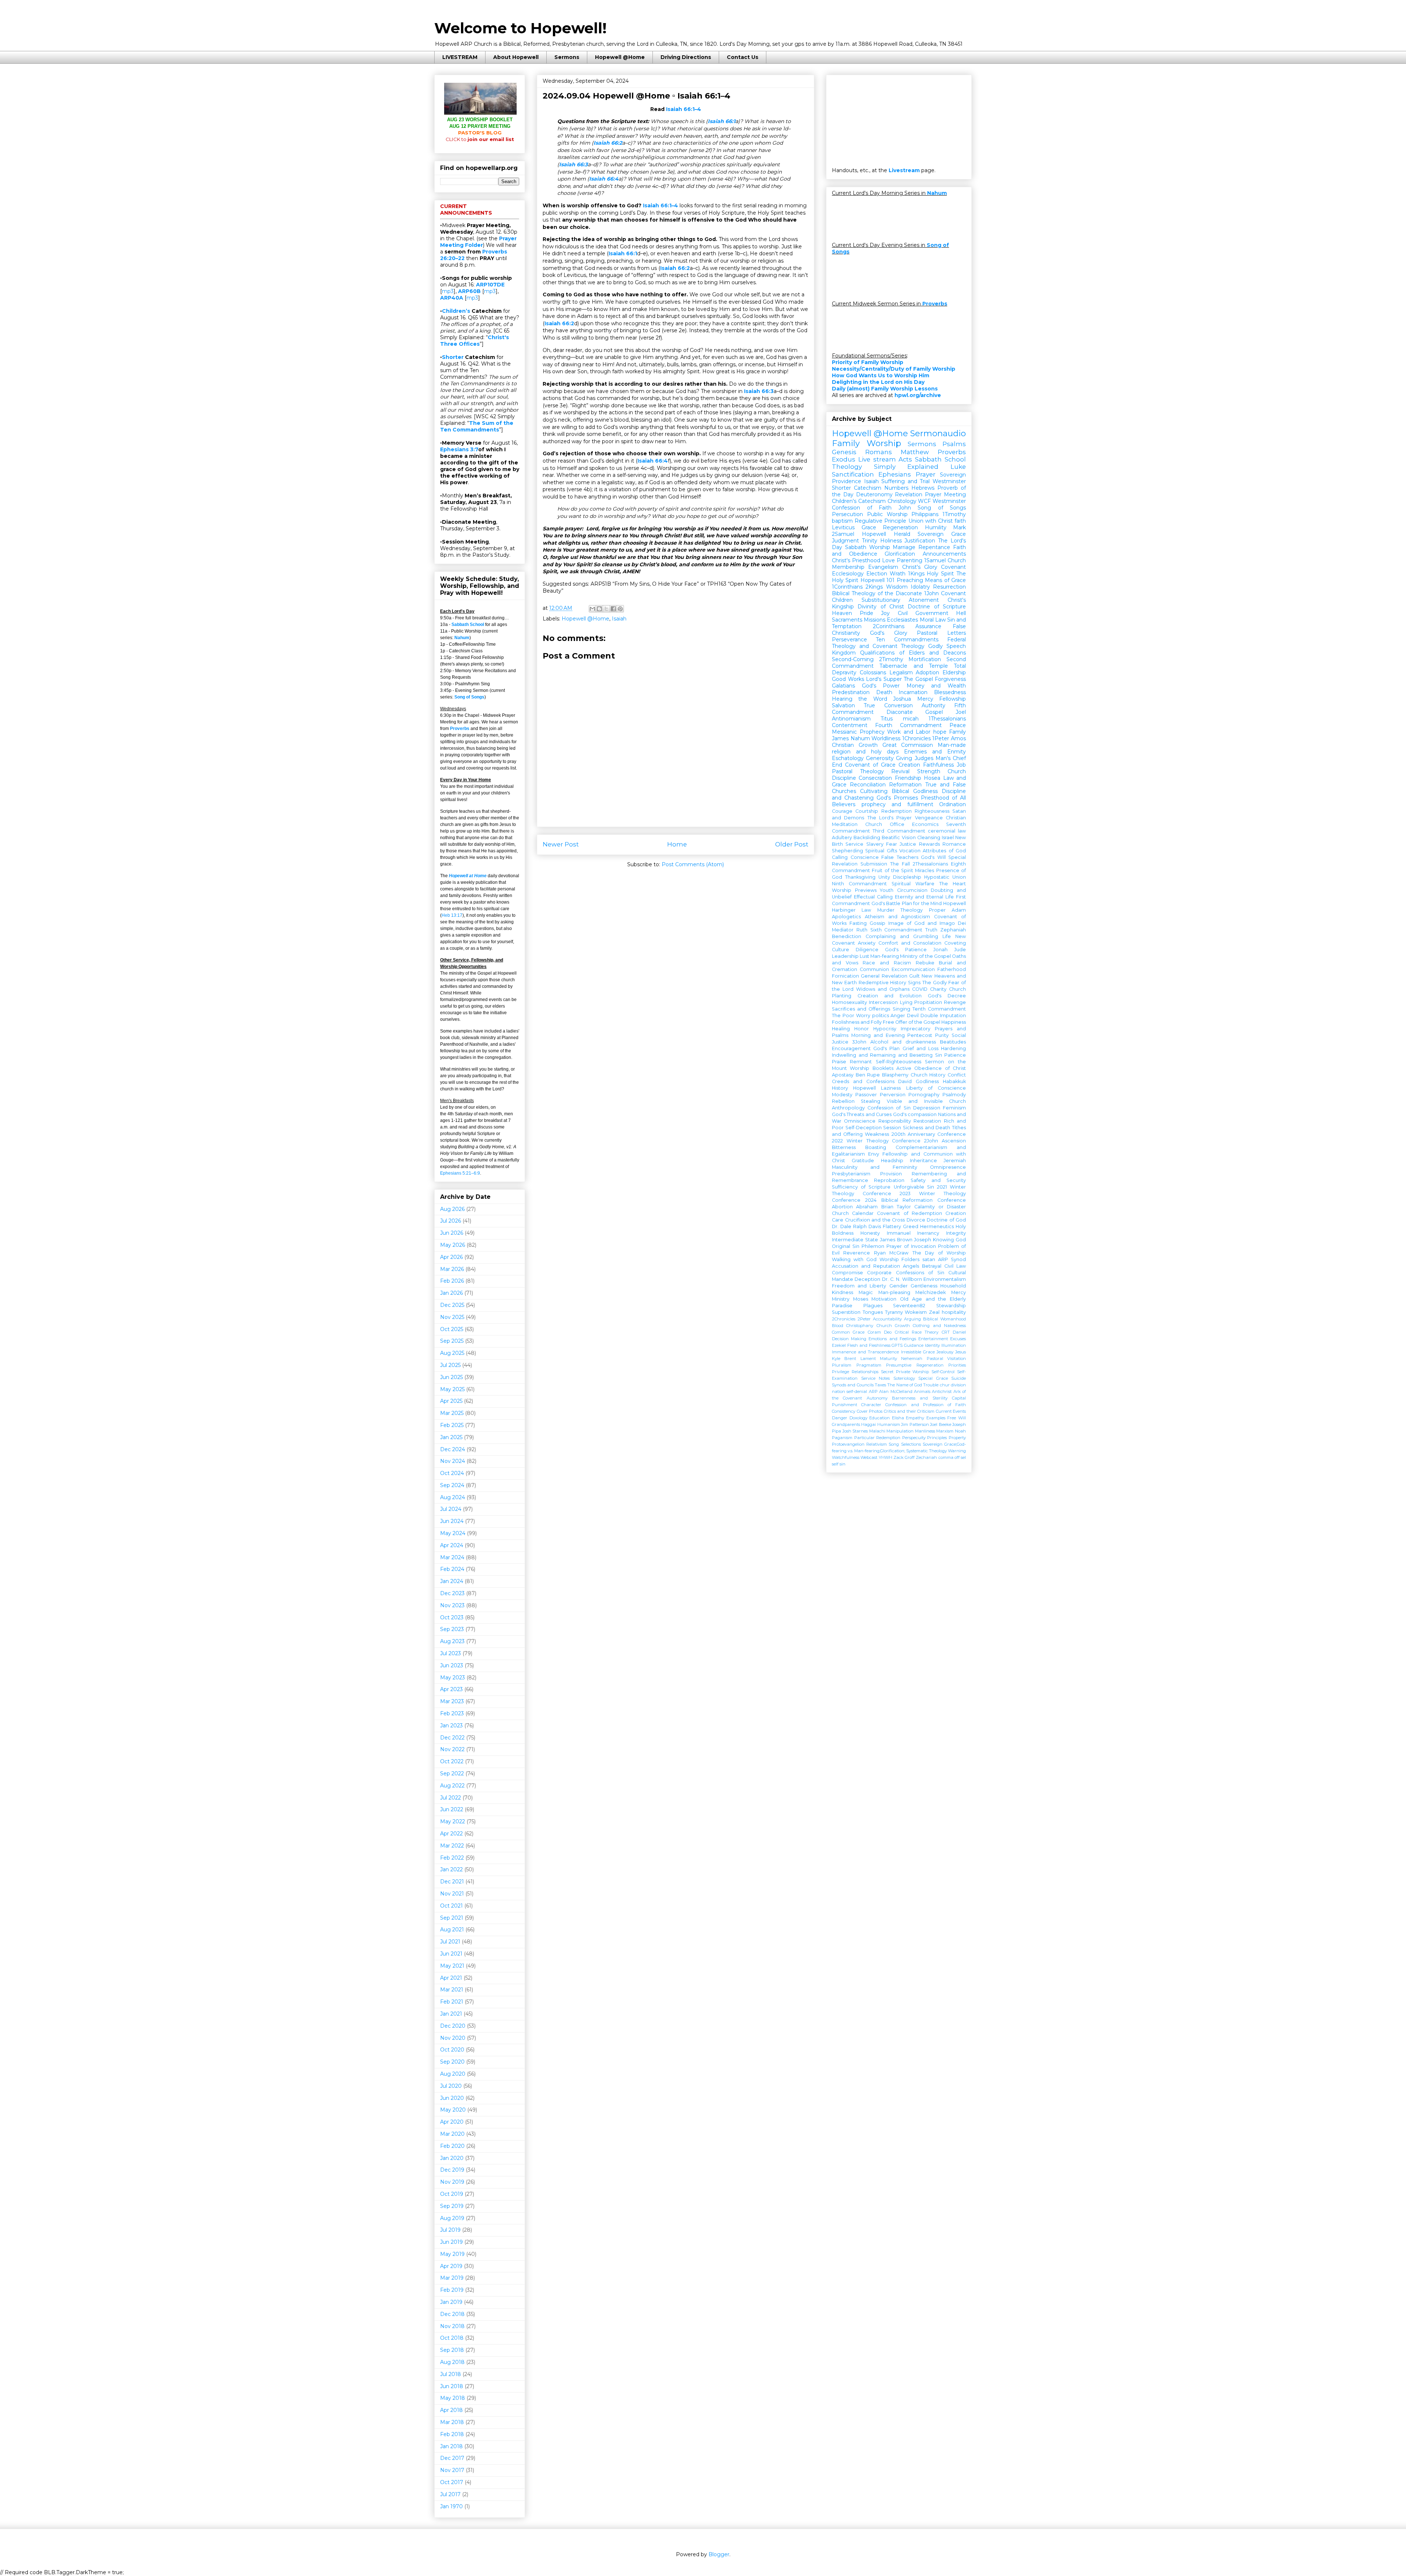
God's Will (933, 857)
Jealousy (945, 1352)
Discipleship (907, 877)
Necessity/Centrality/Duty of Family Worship (894, 369)
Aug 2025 (452, 1353)
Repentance (934, 547)
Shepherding (847, 851)
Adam (959, 910)
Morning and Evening (878, 1035)
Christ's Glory (920, 567)
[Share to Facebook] (613, 609)
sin (843, 1464)
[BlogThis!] (599, 609)
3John (859, 1042)
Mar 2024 (452, 1557)
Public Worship (887, 514)
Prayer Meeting (945, 494)
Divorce (916, 1220)
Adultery (842, 837)
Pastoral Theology (858, 771)
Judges (924, 758)
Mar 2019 (452, 2278)
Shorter (453, 357)
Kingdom (844, 653)
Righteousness (932, 811)
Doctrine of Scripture (937, 607)
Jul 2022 (451, 1798)
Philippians (925, 514)
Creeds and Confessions (863, 1081)
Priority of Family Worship (868, 362)
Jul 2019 (450, 2230)
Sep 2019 (452, 2206)
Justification (920, 541)
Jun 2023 (452, 1665)
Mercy (925, 699)
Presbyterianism (851, 1174)
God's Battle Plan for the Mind (907, 903)
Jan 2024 (452, 1581)
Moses (861, 1299)
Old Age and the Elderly (933, 1299)
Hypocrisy (885, 1029)
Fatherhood (952, 969)
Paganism (842, 1438)
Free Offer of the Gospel (912, 1022)
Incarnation (913, 692)
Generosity (880, 758)
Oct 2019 (452, 2194)
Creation (909, 765)
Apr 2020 (452, 2122)
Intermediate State (855, 1240)
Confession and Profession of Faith (926, 1405)
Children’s (456, 311)
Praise (839, 1062)
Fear (892, 844)
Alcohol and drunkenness (903, 1042)
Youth (887, 890)
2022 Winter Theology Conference (876, 1141)
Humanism (889, 1424)
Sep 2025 (452, 1341)
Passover (866, 1095)
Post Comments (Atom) (693, 864)
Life (947, 936)
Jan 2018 (451, 2446)
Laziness (891, 1088)
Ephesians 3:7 (459, 449)
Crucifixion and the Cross (875, 1220)
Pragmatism (869, 1365)
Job (961, 765)
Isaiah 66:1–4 (704, 96)
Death (884, 692)
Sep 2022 (452, 1773)
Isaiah (619, 619)
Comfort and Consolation (910, 943)
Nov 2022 (452, 1749)
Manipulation (900, 1431)
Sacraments (847, 620)
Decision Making (849, 1339)
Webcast (869, 1457)
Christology (902, 501)
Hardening (953, 1048)
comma (946, 1457)
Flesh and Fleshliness (869, 1345)
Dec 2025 (452, 1305)
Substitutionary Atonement (900, 600)
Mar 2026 (452, 1269)
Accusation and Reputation (866, 1266)
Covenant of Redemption (909, 1213)
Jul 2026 (451, 1221)
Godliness (927, 1081)
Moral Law (933, 620)
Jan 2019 (451, 2302)
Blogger (719, 2554)
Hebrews (923, 488)
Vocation (910, 851)
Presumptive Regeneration (915, 1365)
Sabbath (856, 547)
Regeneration (900, 527)
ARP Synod (952, 1259)
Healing (841, 1029)
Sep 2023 (452, 1629)
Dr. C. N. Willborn (902, 1279)
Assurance (928, 626)
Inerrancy (928, 1233)
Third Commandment (899, 831)
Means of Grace (945, 580)
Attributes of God (944, 851)
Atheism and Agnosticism (898, 917)
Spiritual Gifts (881, 851)
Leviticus (843, 527)
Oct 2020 (452, 2050)
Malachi (877, 1431)
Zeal (934, 1312)
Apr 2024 (452, 1545)
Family (957, 732)
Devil (913, 1015)
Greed (911, 1226)
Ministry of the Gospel (925, 956)
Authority (933, 705)
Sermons (567, 57)
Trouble (931, 1385)
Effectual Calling (873, 897)
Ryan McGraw (891, 1253)
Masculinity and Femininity (875, 1167)
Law (866, 910)
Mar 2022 (452, 1846)
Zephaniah (953, 930)
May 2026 (453, 1245)
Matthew (915, 452)
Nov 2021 (452, 1894)
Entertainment (933, 1339)
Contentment (850, 725)
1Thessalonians (947, 719)
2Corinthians (889, 626)
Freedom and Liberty (859, 1286)
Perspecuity (914, 1438)
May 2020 (453, 2110)
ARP (873, 1391)
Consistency (844, 1411)
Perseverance (849, 640)
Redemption (897, 811)
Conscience (865, 857)
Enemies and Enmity (935, 752)
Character (871, 1405)
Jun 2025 (451, 1377)
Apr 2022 (451, 1834)
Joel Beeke (940, 1424)
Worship (880, 547)
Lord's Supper (884, 679)
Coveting (955, 943)
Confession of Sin (889, 1108)
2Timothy (891, 659)
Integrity (956, 1233)
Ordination (953, 804)
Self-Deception (864, 1128)
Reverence (857, 1253)
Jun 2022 (452, 1809)
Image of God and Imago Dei (927, 923)
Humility (936, 527)
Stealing (871, 1101)
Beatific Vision (899, 837)
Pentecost (920, 1035)
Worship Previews (854, 890)
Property (957, 1438)
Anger (898, 1015)
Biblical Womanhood (944, 1319)
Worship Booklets (871, 1068)
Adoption (927, 672)
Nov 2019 (452, 2182)
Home (677, 844)
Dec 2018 (452, 2314)
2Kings (874, 587)
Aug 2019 (452, 2218)
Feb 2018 (452, 2434)
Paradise (842, 1306)
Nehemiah (912, 1359)
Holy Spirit (940, 574)
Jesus (961, 1352)
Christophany (860, 1326)
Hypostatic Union (945, 877)
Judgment (845, 541)
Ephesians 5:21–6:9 (460, 1173)
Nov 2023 (452, 1605)
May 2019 (452, 2254)
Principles (937, 1438)
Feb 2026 (452, 1281)
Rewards (929, 844)
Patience (955, 1055)
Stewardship (951, 1306)
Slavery (875, 844)
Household (953, 1286)
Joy (885, 613)
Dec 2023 (452, 1593)
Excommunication (913, 969)
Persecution (847, 514)
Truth (931, 930)
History (840, 1088)
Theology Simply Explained (885, 467)
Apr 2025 (451, 1401)
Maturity (888, 1359)
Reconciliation (868, 785)
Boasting (876, 1147)
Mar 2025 (452, 1413)
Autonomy (877, 1398)
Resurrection (949, 587)
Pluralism (842, 1365)
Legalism (901, 672)
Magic (866, 1292)
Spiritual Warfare (913, 884)
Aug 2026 (452, 1209)
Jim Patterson (915, 1424)
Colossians (873, 672)
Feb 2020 (452, 2146)
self (835, 1464)
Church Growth (893, 1326)
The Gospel (918, 679)
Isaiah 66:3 (573, 164)
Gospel (934, 712)
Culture (840, 950)
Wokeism (916, 1312)
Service (854, 844)
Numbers (896, 488)
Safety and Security (938, 1180)
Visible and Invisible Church (926, 1101)
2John (931, 1141)
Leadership (845, 956)
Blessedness (950, 692)
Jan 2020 (452, 2158)
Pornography (924, 1095)
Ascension (954, 1141)
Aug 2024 (453, 1497)
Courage (842, 811)
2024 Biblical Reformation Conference (916, 1200)
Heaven (842, 613)
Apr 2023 (451, 1689)
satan (929, 1259)
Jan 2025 (451, 1437)
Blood (838, 1326)
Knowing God (949, 1240)
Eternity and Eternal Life (925, 897)
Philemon (873, 1246)
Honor (862, 1029)
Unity (884, 877)
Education (879, 1418)
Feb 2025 (452, 1425)
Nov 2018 (452, 2326)
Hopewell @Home (620, 57)
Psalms (954, 444)
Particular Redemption (877, 1438)
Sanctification (853, 474)
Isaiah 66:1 (721, 121)
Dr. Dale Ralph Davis (856, 1226)
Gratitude (863, 1161)
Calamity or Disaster (940, 1207)
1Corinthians (847, 587)
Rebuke (925, 963)
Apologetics (846, 917)
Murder (886, 910)
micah (911, 719)
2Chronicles (844, 1319)
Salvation (843, 705)
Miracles (925, 870)
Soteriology (904, 1378)
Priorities (957, 1365)
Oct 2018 (452, 2338)
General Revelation (884, 976)
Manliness (925, 1431)
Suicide (959, 1378)
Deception (867, 1279)
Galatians (843, 686)
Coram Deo (880, 1332)
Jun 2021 (451, 1954)
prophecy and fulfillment (897, 804)
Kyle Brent (844, 1359)
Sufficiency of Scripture (861, 1187)
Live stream (877, 459)
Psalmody (954, 1095)
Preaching (910, 580)
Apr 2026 (451, 1257)
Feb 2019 (452, 2290)
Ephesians (895, 474)
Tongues (873, 1312)
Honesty (870, 1233)
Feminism (954, 1108)
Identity (932, 1345)
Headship (892, 1161)
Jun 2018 (452, 2386)
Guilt (914, 976)
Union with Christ (931, 521)
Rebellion (843, 1101)
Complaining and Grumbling (902, 936)
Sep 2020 (452, 2062)
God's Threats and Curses (862, 1114)
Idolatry (920, 587)
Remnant (861, 1062)
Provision (891, 1174)
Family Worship (866, 443)
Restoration (927, 1121)
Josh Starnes (855, 1431)
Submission (874, 864)
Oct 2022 (452, 1761)
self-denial (857, 1391)
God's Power (881, 686)
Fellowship (953, 699)
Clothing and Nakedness (939, 1326)
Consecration (875, 778)
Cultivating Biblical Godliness (899, 791)
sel (963, 1457)
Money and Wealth (936, 686)
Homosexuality (849, 1002)
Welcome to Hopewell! (520, 28)
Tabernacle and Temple (914, 666)
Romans (879, 452)
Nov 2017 (452, 2470)
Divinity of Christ (881, 607)
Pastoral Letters (941, 633)
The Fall (900, 864)
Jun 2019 (451, 2242)
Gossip (877, 923)
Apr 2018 (451, 2410)
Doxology (858, 1418)
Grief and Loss (920, 1048)
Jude (960, 950)
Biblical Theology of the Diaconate (877, 593)
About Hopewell (516, 57)
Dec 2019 (452, 2170)
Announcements (944, 554)
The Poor (843, 1015)
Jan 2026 (451, 1293)
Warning (957, 1451)
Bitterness (844, 1147)
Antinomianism (851, 719)
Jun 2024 (452, 1521)
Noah (960, 1431)
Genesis (844, 452)
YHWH (886, 1457)
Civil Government (923, 613)
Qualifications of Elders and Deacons (913, 653)
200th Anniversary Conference (929, 1134)
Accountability (887, 1319)
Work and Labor (909, 732)
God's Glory (889, 633)
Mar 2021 (452, 1990)
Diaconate (900, 712)
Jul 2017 (450, 2494)
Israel (948, 837)
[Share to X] (606, 609)
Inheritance (923, 1161)
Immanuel (899, 1233)
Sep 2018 (452, 2350)
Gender (899, 1286)
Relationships (865, 1372)
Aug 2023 (452, 1641)
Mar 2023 (452, 1701)
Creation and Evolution (890, 996)
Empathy (915, 1418)
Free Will (957, 1418)
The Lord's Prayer (890, 818)
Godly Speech (947, 646)
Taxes (880, 1385)
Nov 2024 (453, 1461)
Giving (904, 758)
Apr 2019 (451, 2266)
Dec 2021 (452, 1882)
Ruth (862, 930)
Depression (927, 1108)
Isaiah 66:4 (604, 179)
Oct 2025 (452, 1329)
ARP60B (469, 291)
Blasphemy (895, 1075)
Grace (869, 527)
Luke (958, 467)
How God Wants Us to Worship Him (881, 375)
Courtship (867, 811)
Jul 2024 (451, 1509)
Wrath (898, 574)
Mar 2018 (452, 2422)
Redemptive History (883, 983)
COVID (920, 989)
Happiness (954, 1022)
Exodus (844, 459)
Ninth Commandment (859, 884)
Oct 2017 (452, 2482)
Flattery (892, 1226)
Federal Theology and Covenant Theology (899, 643)
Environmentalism (945, 1279)
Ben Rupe (868, 1075)
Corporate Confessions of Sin (905, 1273)
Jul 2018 (451, 2374)
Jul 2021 (450, 1942)
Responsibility (895, 1121)
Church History (928, 1075)
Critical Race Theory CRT (922, 1332)
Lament (868, 1359)
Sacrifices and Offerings (861, 1009)
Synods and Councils (853, 1385)
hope (940, 732)
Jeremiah (955, 1161)
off (957, 1457)
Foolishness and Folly (857, 1022)
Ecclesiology (848, 574)
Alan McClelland (896, 1391)
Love (888, 560)
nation (838, 1391)
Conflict (957, 1075)
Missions (875, 620)
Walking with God (854, 1259)
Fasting (858, 923)
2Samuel (843, 534)
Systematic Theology (927, 1451)
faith (960, 521)
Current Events (951, 1411)
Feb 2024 (452, 1569)
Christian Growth (855, 745)
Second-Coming (853, 659)
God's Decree (947, 996)
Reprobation (889, 1180)
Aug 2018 (452, 2362)
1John (931, 593)
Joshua (902, 699)
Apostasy (843, 1075)
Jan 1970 (451, 2506)
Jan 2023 (451, 1726)
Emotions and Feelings (892, 1339)
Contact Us (743, 57)
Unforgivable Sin (914, 1187)
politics (881, 1015)
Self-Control (943, 1372)
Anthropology (848, 1108)
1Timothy (954, 514)
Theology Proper (923, 910)
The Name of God (905, 1385)
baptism (842, 521)
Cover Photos (870, 1411)
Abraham (867, 1207)
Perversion (893, 1095)
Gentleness (924, 1286)
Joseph (923, 1240)
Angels (911, 1266)
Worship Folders (900, 1259)
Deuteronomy (874, 494)
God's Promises (897, 798)
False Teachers (900, 857)
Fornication (845, 976)
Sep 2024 (452, 1485)
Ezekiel (839, 1345)
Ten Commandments (907, 640)
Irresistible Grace (918, 1352)
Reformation (905, 785)
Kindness (843, 1292)
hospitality (954, 1312)
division (958, 1385)
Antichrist (942, 1391)
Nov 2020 (453, 2038)
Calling (840, 857)
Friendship (908, 778)
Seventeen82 (909, 1306)
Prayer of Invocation (911, 1246)
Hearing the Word (860, 699)
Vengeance (929, 818)
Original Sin (846, 1246)
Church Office (885, 824)
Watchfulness (846, 1457)
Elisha (898, 1418)
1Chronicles (916, 738)
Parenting (910, 560)
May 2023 (453, 1678)
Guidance (914, 1345)
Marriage (904, 547)
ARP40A (452, 298)
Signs (914, 983)
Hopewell (864, 1088)
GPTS (897, 1345)
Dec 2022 (452, 1738)
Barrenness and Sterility (920, 1398)
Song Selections (905, 1444)
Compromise (847, 1273)
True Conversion (888, 705)
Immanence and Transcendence (865, 1352)
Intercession (883, 1002)
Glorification (900, 554)
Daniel (959, 1332)
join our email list (480, 139)
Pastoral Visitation (946, 1359)
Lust (864, 956)
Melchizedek (931, 1292)
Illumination (954, 1345)
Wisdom (897, 587)
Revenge (955, 1002)
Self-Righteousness (899, 1062)
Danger (840, 1418)
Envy (874, 1154)
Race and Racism (887, 963)
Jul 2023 (451, 1653)
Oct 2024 (452, 1473)
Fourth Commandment (908, 725)
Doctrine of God (946, 1220)
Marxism (945, 1431)
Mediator (843, 930)
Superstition (846, 1312)
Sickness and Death (927, 1128)
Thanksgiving (860, 877)
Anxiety (867, 943)
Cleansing (929, 837)
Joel (961, 712)
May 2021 (452, 1966)
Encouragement (851, 1048)
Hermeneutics (937, 1226)
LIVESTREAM (460, 57)
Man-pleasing (894, 1292)
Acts (905, 459)
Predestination (851, 692)
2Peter (864, 1319)
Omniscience (860, 1121)
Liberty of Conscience (936, 1088)
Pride (866, 613)
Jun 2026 (452, 1233)
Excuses (958, 1339)
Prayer (926, 474)
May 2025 (452, 1389)
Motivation (884, 1299)
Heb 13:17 (452, 915)
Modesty (842, 1095)
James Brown (896, 1240)
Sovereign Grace (942, 534)
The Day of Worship (939, 1253)
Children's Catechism (859, 501)
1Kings (916, 574)
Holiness (891, 541)
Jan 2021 (451, 2014)
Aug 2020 (453, 2074)
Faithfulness (938, 765)
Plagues (873, 1306)
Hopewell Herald (886, 534)
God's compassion (915, 1114)
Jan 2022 (451, 1869)
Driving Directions (686, 57)
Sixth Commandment (897, 930)
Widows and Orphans (883, 989)
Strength (929, 771)
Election (877, 574)
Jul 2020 (451, 2086)
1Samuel (935, 560)
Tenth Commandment (939, 1009)
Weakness (877, 1134)
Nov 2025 (452, 1317)
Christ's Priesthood (856, 560)
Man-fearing (885, 956)
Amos (958, 738)
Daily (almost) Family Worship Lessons (885, 389)
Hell (961, 613)
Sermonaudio (938, 433)
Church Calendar (853, 1213)
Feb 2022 (452, 1858)
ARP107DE (490, 285)
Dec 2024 (453, 1449)
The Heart (953, 884)
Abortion (842, 1207)
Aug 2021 (452, 1930)
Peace (958, 725)
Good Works (848, 679)
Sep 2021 (452, 1918)
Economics (925, 824)
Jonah (940, 950)
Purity (942, 1035)
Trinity (870, 541)
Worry (863, 1015)
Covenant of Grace (870, 765)
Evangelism (883, 567)
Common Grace (848, 1332)
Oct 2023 (452, 1617)
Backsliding (867, 837)
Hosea (932, 778)
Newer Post (561, 844)
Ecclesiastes (902, 620)
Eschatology (848, 758)
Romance (954, 844)
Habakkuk (954, 1081)
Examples (936, 1418)
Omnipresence (948, 1167)
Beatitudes (953, 1042)
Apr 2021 (451, 1978)
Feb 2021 (452, 2002)
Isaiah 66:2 (608, 143)
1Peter (941, 738)
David (905, 1081)
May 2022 (453, 1821)
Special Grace (933, 1378)
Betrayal (932, 1266)
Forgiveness (950, 679)
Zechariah (926, 1457)
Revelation (909, 494)
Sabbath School (468, 624)
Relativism (877, 1444)
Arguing (912, 1319)
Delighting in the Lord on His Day (878, 382)
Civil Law (955, 1266)
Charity (938, 989)
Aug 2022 (452, 1786)
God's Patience (906, 950)
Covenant (953, 567)
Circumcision (912, 890)
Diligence (867, 950)
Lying (906, 1002)
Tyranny (894, 1312)
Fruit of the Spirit (892, 870)
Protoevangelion (848, 1444)
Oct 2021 (451, 1906)
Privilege (840, 1372)
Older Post (792, 844)
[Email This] (592, 609)
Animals (922, 1391)
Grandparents (846, 1424)
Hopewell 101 (877, 580)
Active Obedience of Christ (931, 1068)
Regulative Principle (880, 521)
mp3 (448, 291)
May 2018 (453, 2398)
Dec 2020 (453, 2026)
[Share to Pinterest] (620, 609)
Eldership (954, 672)
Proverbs (460, 729)
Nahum (462, 638)
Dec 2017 (452, 2458)
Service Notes (876, 1378)
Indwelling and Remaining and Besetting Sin (887, 1055)
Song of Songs (469, 697)
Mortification (925, 659)
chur (945, 1385)
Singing (901, 1009)
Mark (959, 527)
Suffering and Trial (905, 481)
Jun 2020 (452, 2098)
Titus (887, 719)
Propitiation (928, 1002)
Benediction (847, 936)
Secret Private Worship (905, 1372)
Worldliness (886, 738)
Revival (900, 771)
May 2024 (453, 1533)
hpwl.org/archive (918, 395)
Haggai (868, 1424)
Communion (874, 969)
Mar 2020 (452, 2134)
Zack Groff (904, 1457)
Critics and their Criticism (909, 1411)
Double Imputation (943, 1015)
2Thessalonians (930, 864)
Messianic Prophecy (858, 732)
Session (892, 1128)
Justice (908, 844)
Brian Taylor (896, 1207)
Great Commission (908, 745)
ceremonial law (947, 831)
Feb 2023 (452, 1713)
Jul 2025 (450, 1365)
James (840, 738)
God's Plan (886, 1048)
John (905, 508)
